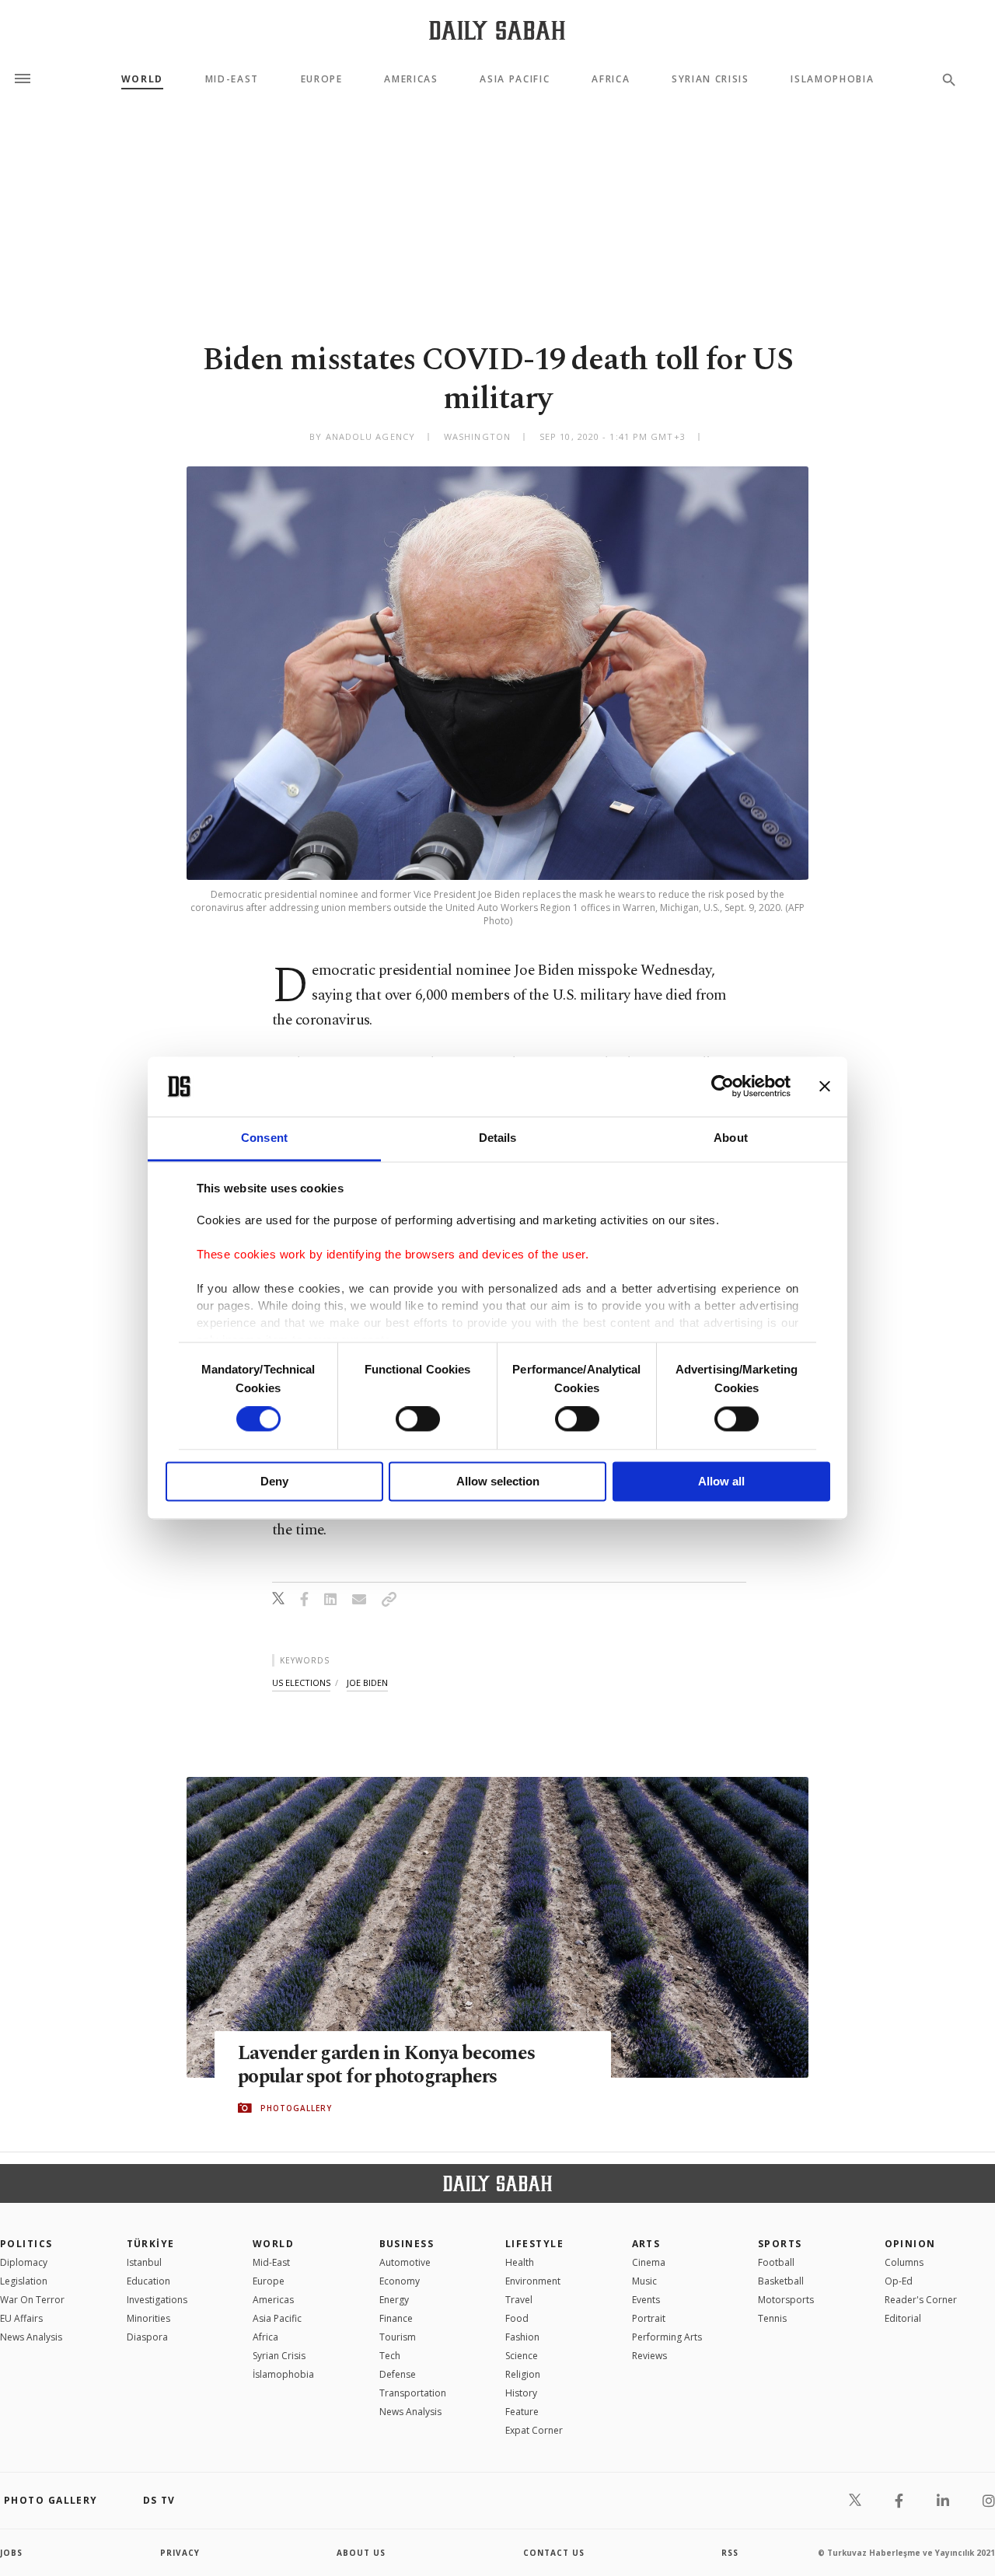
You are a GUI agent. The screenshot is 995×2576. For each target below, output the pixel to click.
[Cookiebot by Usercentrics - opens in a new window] (723, 1087)
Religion (523, 2374)
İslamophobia (283, 2374)
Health (520, 2262)
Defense (398, 2374)
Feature (522, 2412)
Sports (780, 2244)
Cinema (649, 2262)
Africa (611, 79)
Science (522, 2356)
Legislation (24, 2281)
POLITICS (26, 2244)
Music (644, 2281)
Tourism (398, 2337)
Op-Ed (899, 2281)
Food (517, 2318)
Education (148, 2281)
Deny (274, 1481)
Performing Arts (667, 2337)
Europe (322, 79)
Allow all (721, 1481)
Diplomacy (24, 2262)
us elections (301, 1682)
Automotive (405, 2262)
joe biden (367, 1682)
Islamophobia (832, 79)
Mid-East (232, 79)
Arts (646, 2244)
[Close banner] (825, 1087)
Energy (394, 2300)
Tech (390, 2356)
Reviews (649, 2356)
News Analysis (31, 2337)
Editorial (903, 2318)
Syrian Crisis (710, 79)
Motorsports (786, 2300)
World (142, 79)
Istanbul (144, 2262)
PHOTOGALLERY (296, 2108)
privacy (180, 2553)
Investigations (157, 2300)
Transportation (413, 2393)
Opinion (910, 2244)
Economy (400, 2281)
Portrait (649, 2318)
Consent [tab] (264, 1138)
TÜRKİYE (151, 2244)
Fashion (522, 2337)
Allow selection (498, 1481)
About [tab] (731, 1138)
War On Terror (32, 2300)
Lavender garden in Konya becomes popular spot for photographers (386, 2065)
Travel (519, 2300)
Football (776, 2262)
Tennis (772, 2318)
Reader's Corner (921, 2300)
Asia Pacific (515, 79)
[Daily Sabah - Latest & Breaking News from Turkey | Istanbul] (497, 30)
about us (361, 2553)
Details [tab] (498, 1138)
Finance (396, 2318)
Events (646, 2300)
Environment (533, 2281)
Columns (904, 2262)
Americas (411, 79)
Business (407, 2244)
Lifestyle (534, 2244)
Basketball (781, 2281)
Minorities (148, 2318)
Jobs (11, 2553)
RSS (730, 2553)
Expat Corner (534, 2430)
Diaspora (147, 2337)
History (521, 2393)
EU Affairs (21, 2318)
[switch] (418, 1419)
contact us (554, 2553)
